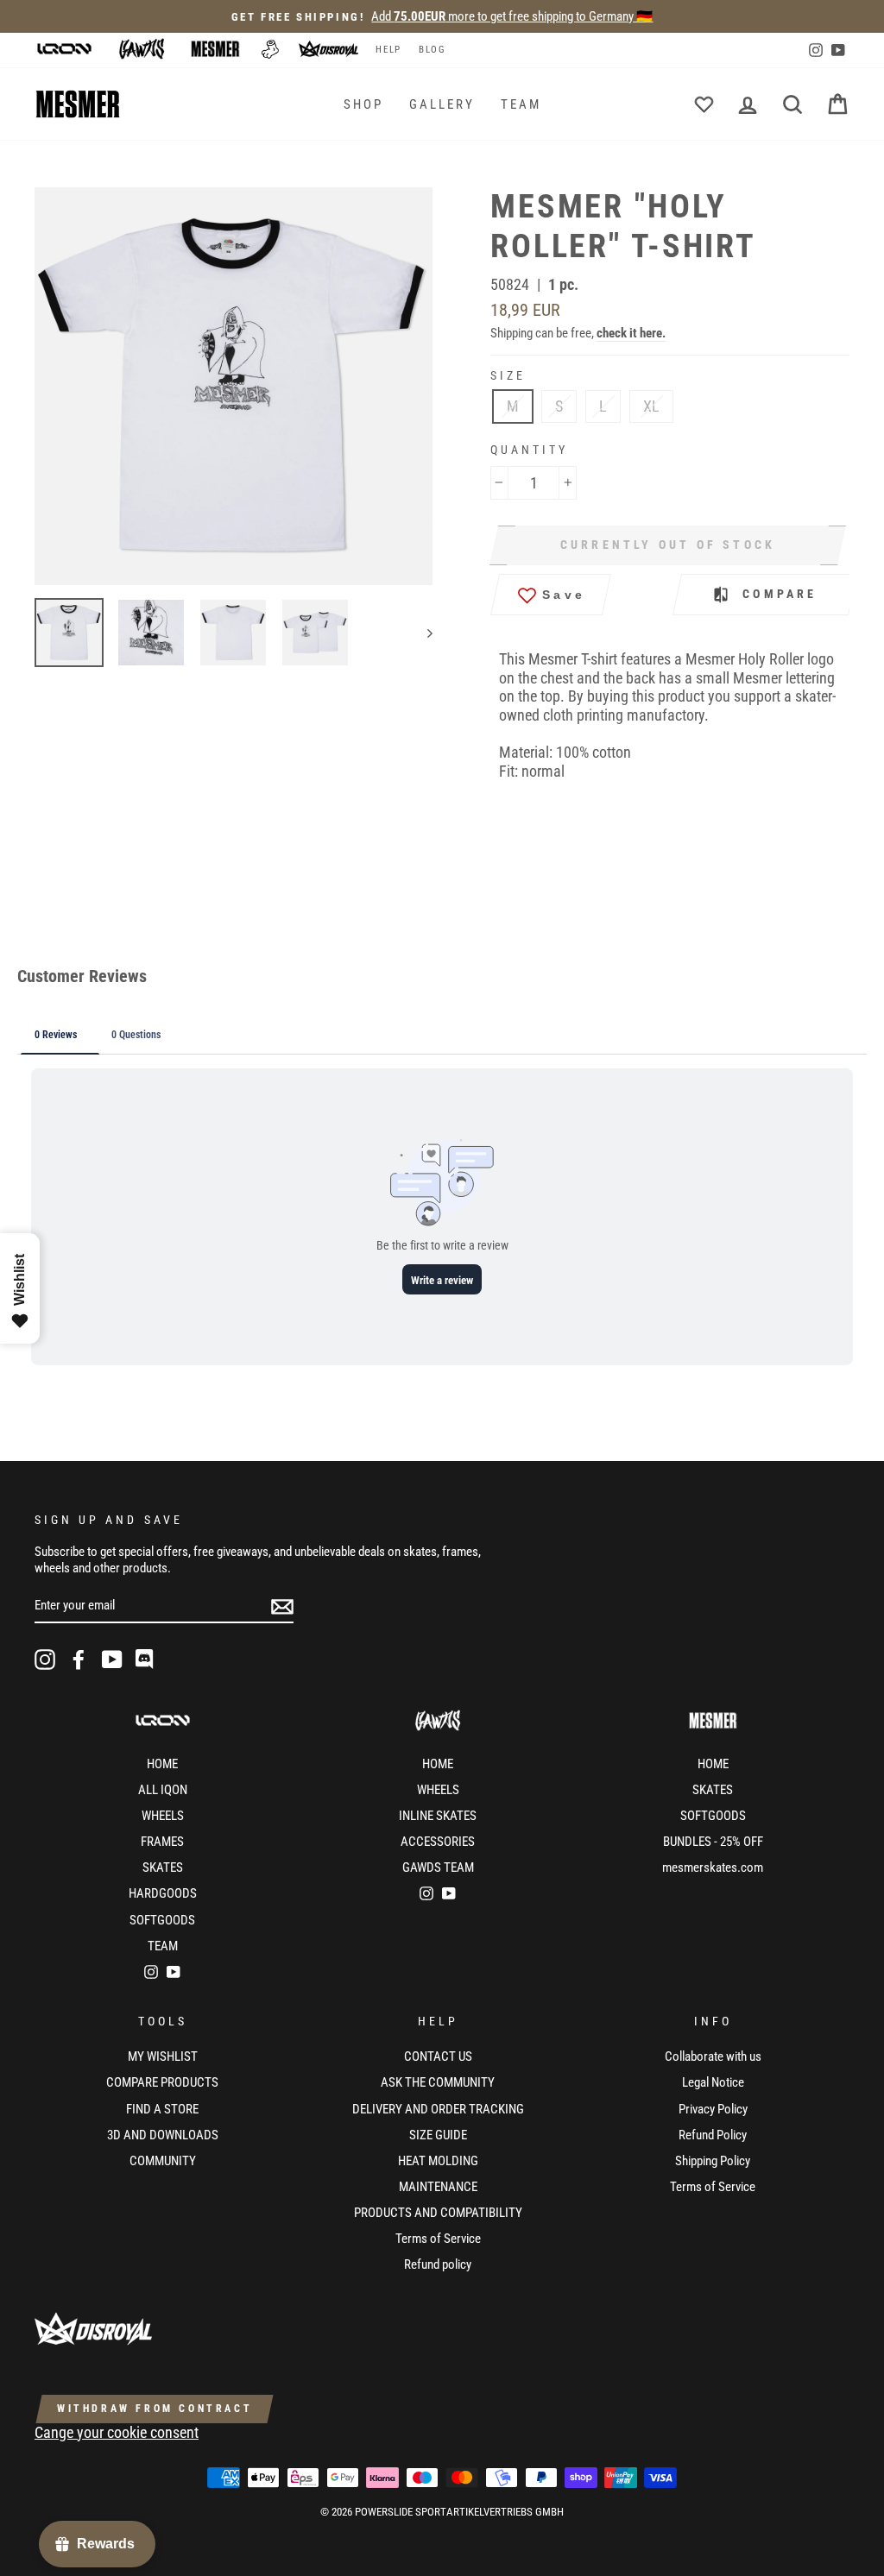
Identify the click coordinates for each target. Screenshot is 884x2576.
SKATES (163, 1867)
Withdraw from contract (155, 2409)
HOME (162, 1764)
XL (651, 406)
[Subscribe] (282, 1606)
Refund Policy (713, 2135)
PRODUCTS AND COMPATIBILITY (438, 2213)
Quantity (529, 450)
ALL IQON (163, 1790)
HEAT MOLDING (438, 2161)
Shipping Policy (713, 2161)
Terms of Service (438, 2239)
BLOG (432, 50)
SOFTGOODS (162, 1920)
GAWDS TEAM (438, 1867)
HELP (388, 50)
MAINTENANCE (438, 2187)
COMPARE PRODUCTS (162, 2082)
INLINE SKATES (438, 1816)
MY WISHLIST (163, 2056)
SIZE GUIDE (438, 2135)
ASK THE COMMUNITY (438, 2082)
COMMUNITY (163, 2161)
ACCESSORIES (438, 1842)
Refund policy (438, 2264)
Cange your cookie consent (117, 2432)
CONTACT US (438, 2056)
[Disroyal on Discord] (146, 1660)
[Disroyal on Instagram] (45, 1660)
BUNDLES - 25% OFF (713, 1842)
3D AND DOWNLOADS (163, 2135)
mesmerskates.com (713, 1867)
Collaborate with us (713, 2056)
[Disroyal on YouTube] (112, 1660)
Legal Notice (713, 2082)
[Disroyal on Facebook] (79, 1660)
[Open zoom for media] (242, 386)
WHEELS (163, 1816)
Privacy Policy (713, 2109)
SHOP (363, 104)
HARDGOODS (163, 1893)
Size (508, 375)
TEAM (521, 104)
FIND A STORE (162, 2109)
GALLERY (442, 104)
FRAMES (162, 1842)
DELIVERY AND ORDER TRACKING (438, 2109)
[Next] (422, 633)
